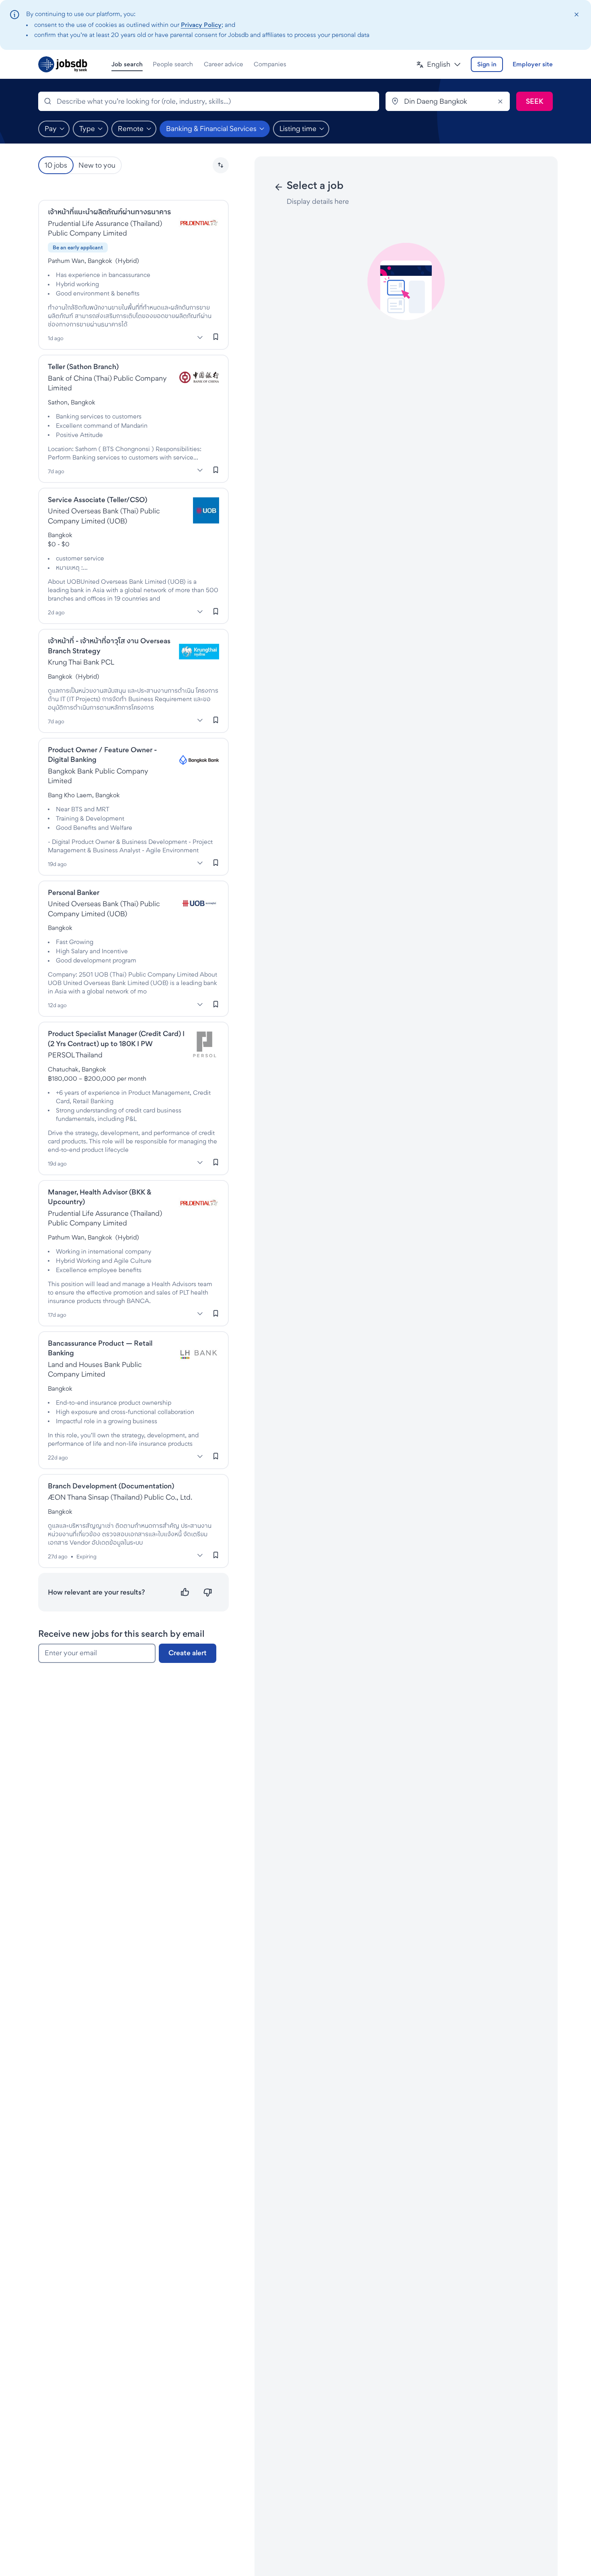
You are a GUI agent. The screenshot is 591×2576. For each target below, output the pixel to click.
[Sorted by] (221, 165)
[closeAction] (576, 15)
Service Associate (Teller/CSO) (97, 500)
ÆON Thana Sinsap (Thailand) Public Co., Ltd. (120, 1497)
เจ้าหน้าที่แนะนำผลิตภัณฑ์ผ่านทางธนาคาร (109, 212)
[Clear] (500, 101)
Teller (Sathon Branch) (83, 366)
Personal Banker (74, 892)
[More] (200, 337)
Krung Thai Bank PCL (81, 662)
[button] (439, 65)
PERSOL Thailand (75, 1055)
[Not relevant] (208, 1592)
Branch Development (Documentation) (111, 1486)
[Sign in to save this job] (216, 337)
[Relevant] (185, 1592)
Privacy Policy (201, 25)
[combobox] (209, 101)
